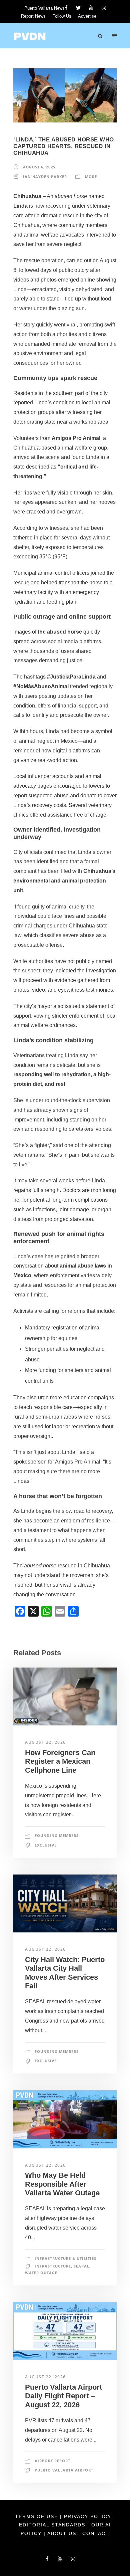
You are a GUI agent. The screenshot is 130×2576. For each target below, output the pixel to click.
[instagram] (104, 8)
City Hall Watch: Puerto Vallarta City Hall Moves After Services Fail (65, 1973)
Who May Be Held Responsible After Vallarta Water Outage (62, 2184)
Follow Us (62, 16)
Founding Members (57, 1835)
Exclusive (46, 1845)
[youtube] (91, 8)
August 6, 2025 (39, 167)
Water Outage (41, 2273)
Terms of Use (37, 2516)
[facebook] (66, 8)
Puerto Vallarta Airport (64, 2470)
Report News (33, 16)
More (91, 177)
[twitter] (78, 8)
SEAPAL (81, 2266)
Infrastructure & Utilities (65, 2258)
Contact (96, 2533)
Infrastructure (53, 2266)
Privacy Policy (89, 2516)
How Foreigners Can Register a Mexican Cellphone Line (60, 1761)
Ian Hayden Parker (45, 177)
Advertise (87, 16)
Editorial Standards (53, 2525)
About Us (63, 2533)
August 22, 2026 (45, 1742)
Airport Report (52, 2461)
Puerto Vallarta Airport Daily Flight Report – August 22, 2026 (63, 2396)
